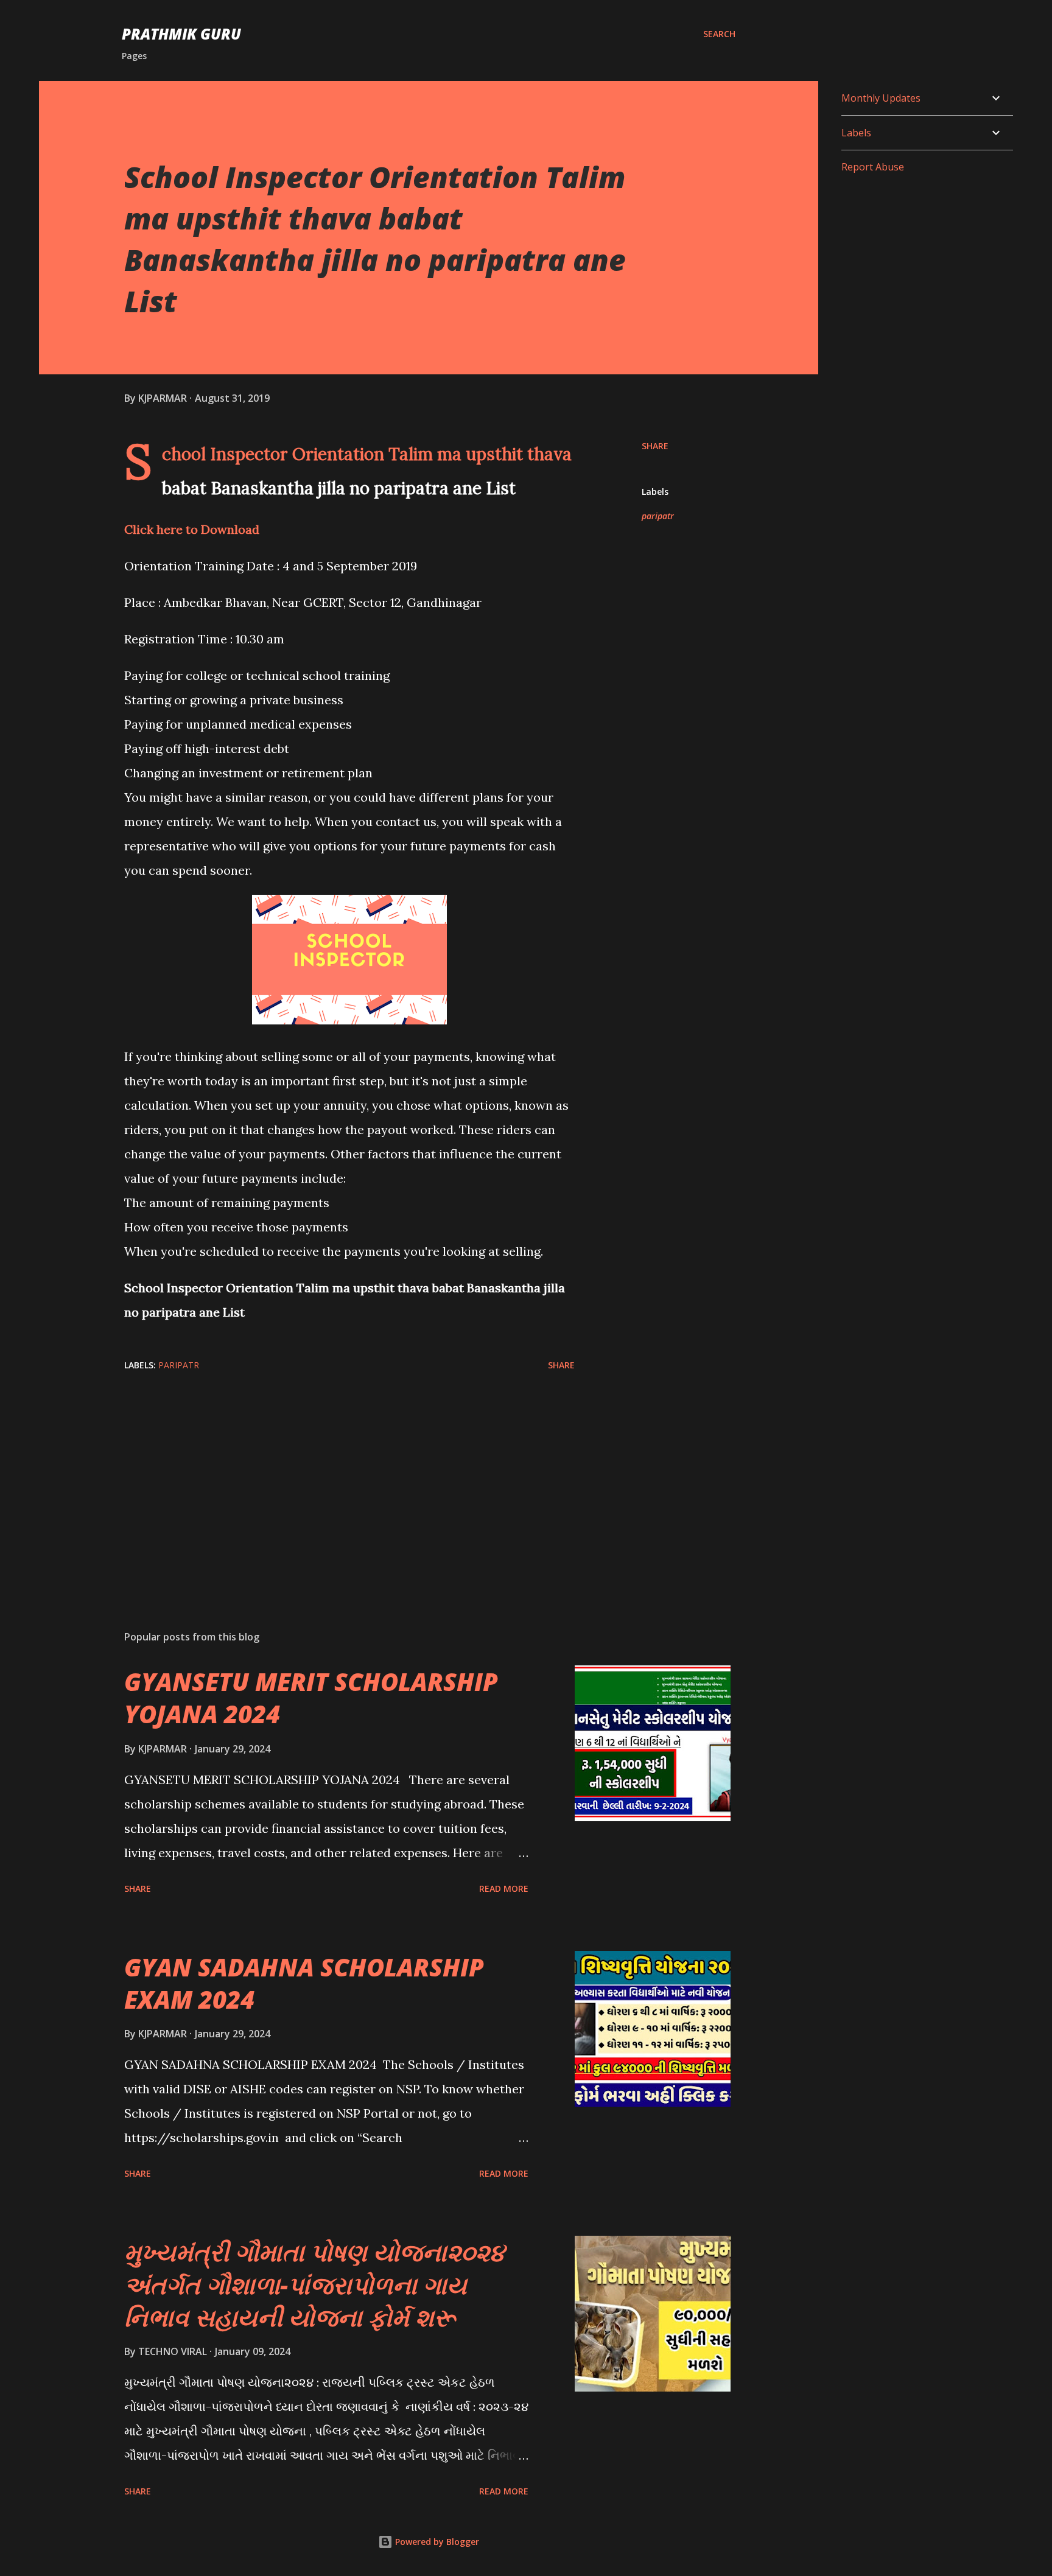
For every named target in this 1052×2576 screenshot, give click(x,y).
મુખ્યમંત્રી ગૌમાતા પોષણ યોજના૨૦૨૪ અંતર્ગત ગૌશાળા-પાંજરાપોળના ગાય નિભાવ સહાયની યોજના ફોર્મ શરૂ (314, 2284)
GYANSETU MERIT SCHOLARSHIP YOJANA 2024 (311, 1698)
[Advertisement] (330, 1479)
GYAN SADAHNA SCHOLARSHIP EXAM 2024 (304, 1983)
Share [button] (655, 446)
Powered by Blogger (436, 2542)
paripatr (658, 516)
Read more (504, 1888)
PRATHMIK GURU (181, 34)
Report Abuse (873, 167)
